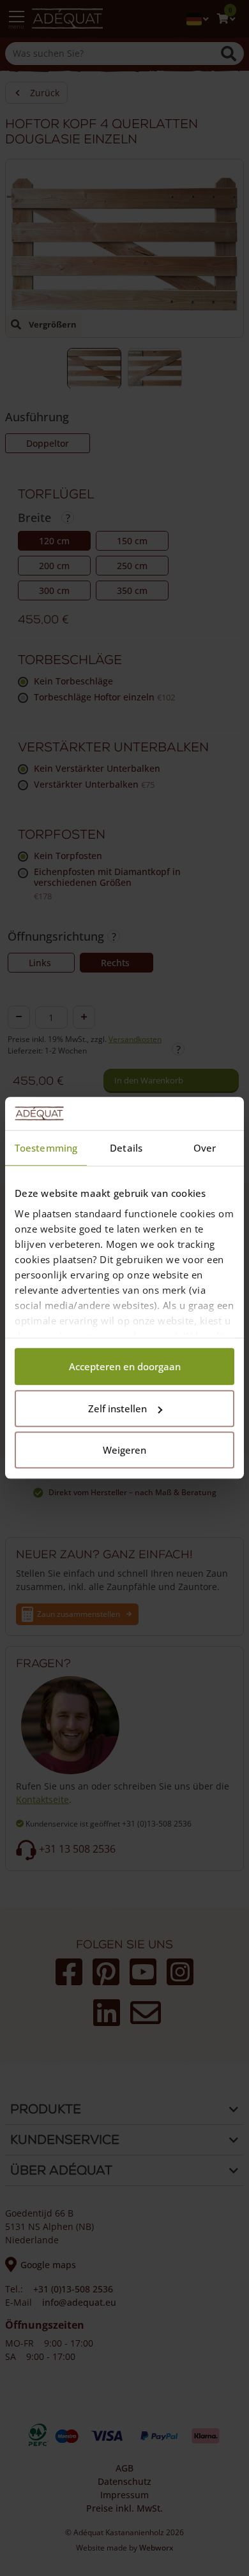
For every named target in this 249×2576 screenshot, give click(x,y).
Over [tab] (205, 1148)
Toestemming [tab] (46, 1148)
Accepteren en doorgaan (125, 1367)
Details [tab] (126, 1148)
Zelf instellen (117, 1408)
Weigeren (124, 1451)
